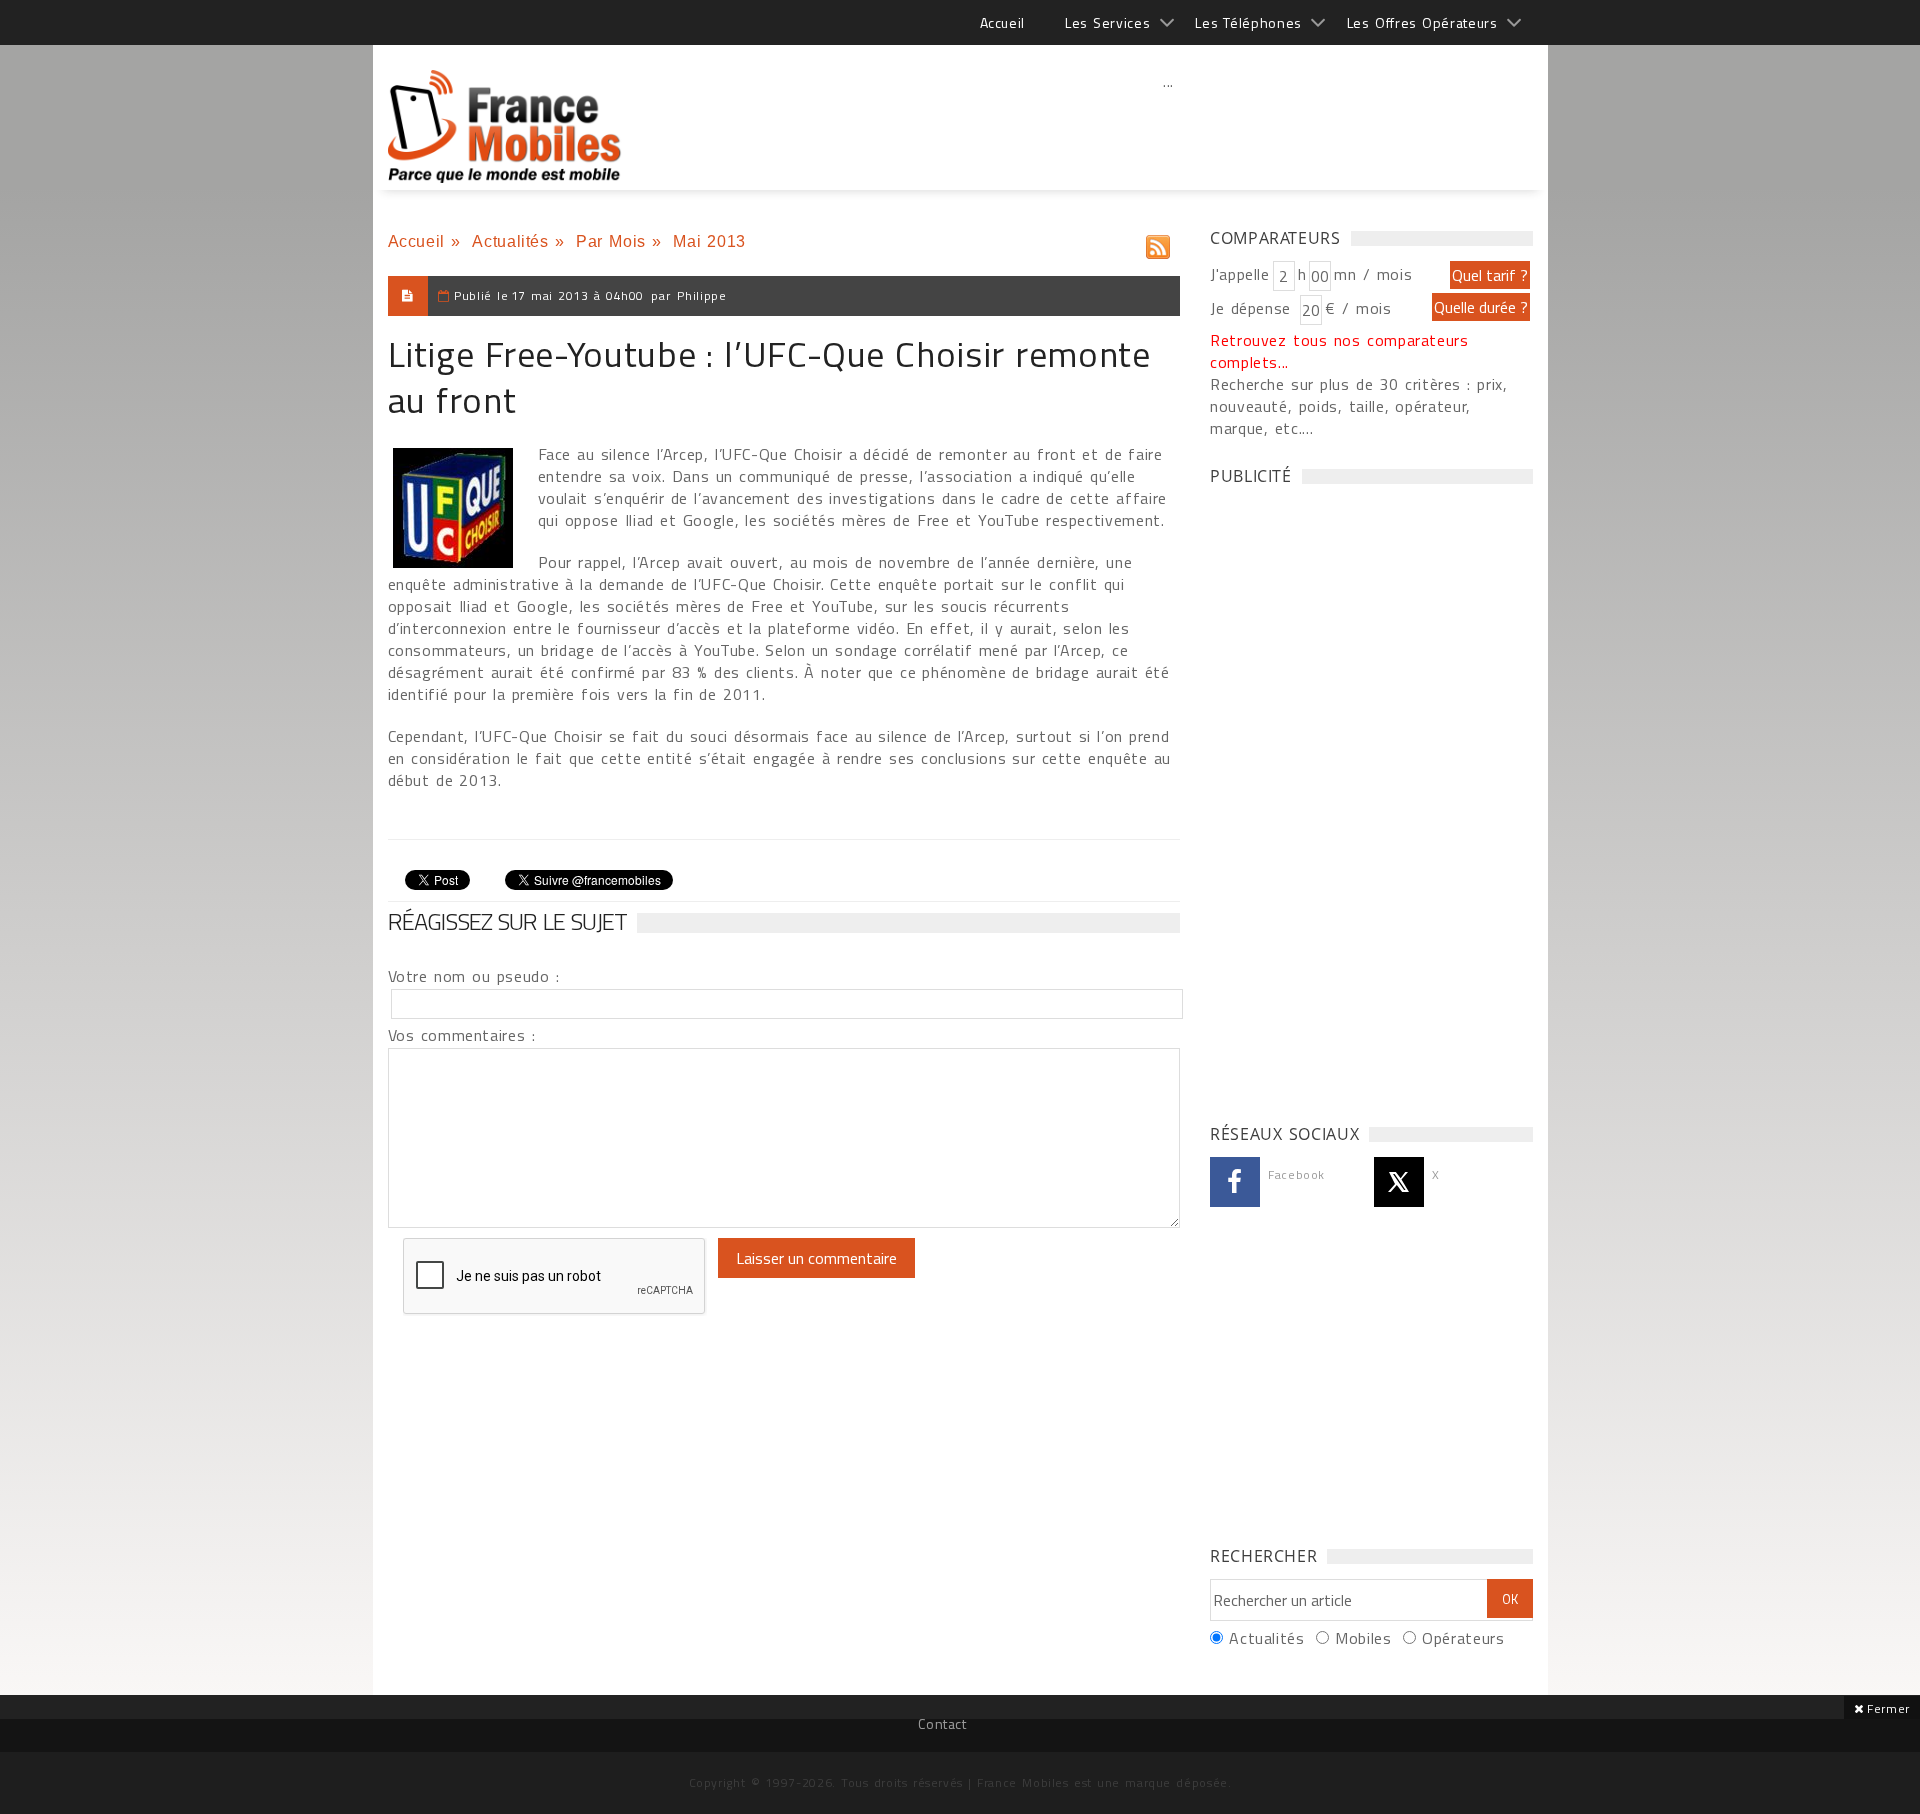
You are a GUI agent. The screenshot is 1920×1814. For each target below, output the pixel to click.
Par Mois (611, 241)
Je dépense (1253, 308)
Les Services (1107, 22)
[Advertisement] (1169, 125)
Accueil (1002, 22)
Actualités (510, 241)
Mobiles (1363, 1638)
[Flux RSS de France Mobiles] (1158, 242)
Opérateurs (1463, 1638)
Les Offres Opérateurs (1422, 22)
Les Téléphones (1248, 22)
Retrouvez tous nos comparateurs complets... (1339, 351)
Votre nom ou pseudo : (474, 976)
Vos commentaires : (462, 1035)
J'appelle (1240, 274)
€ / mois (1358, 308)
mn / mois (1373, 274)
